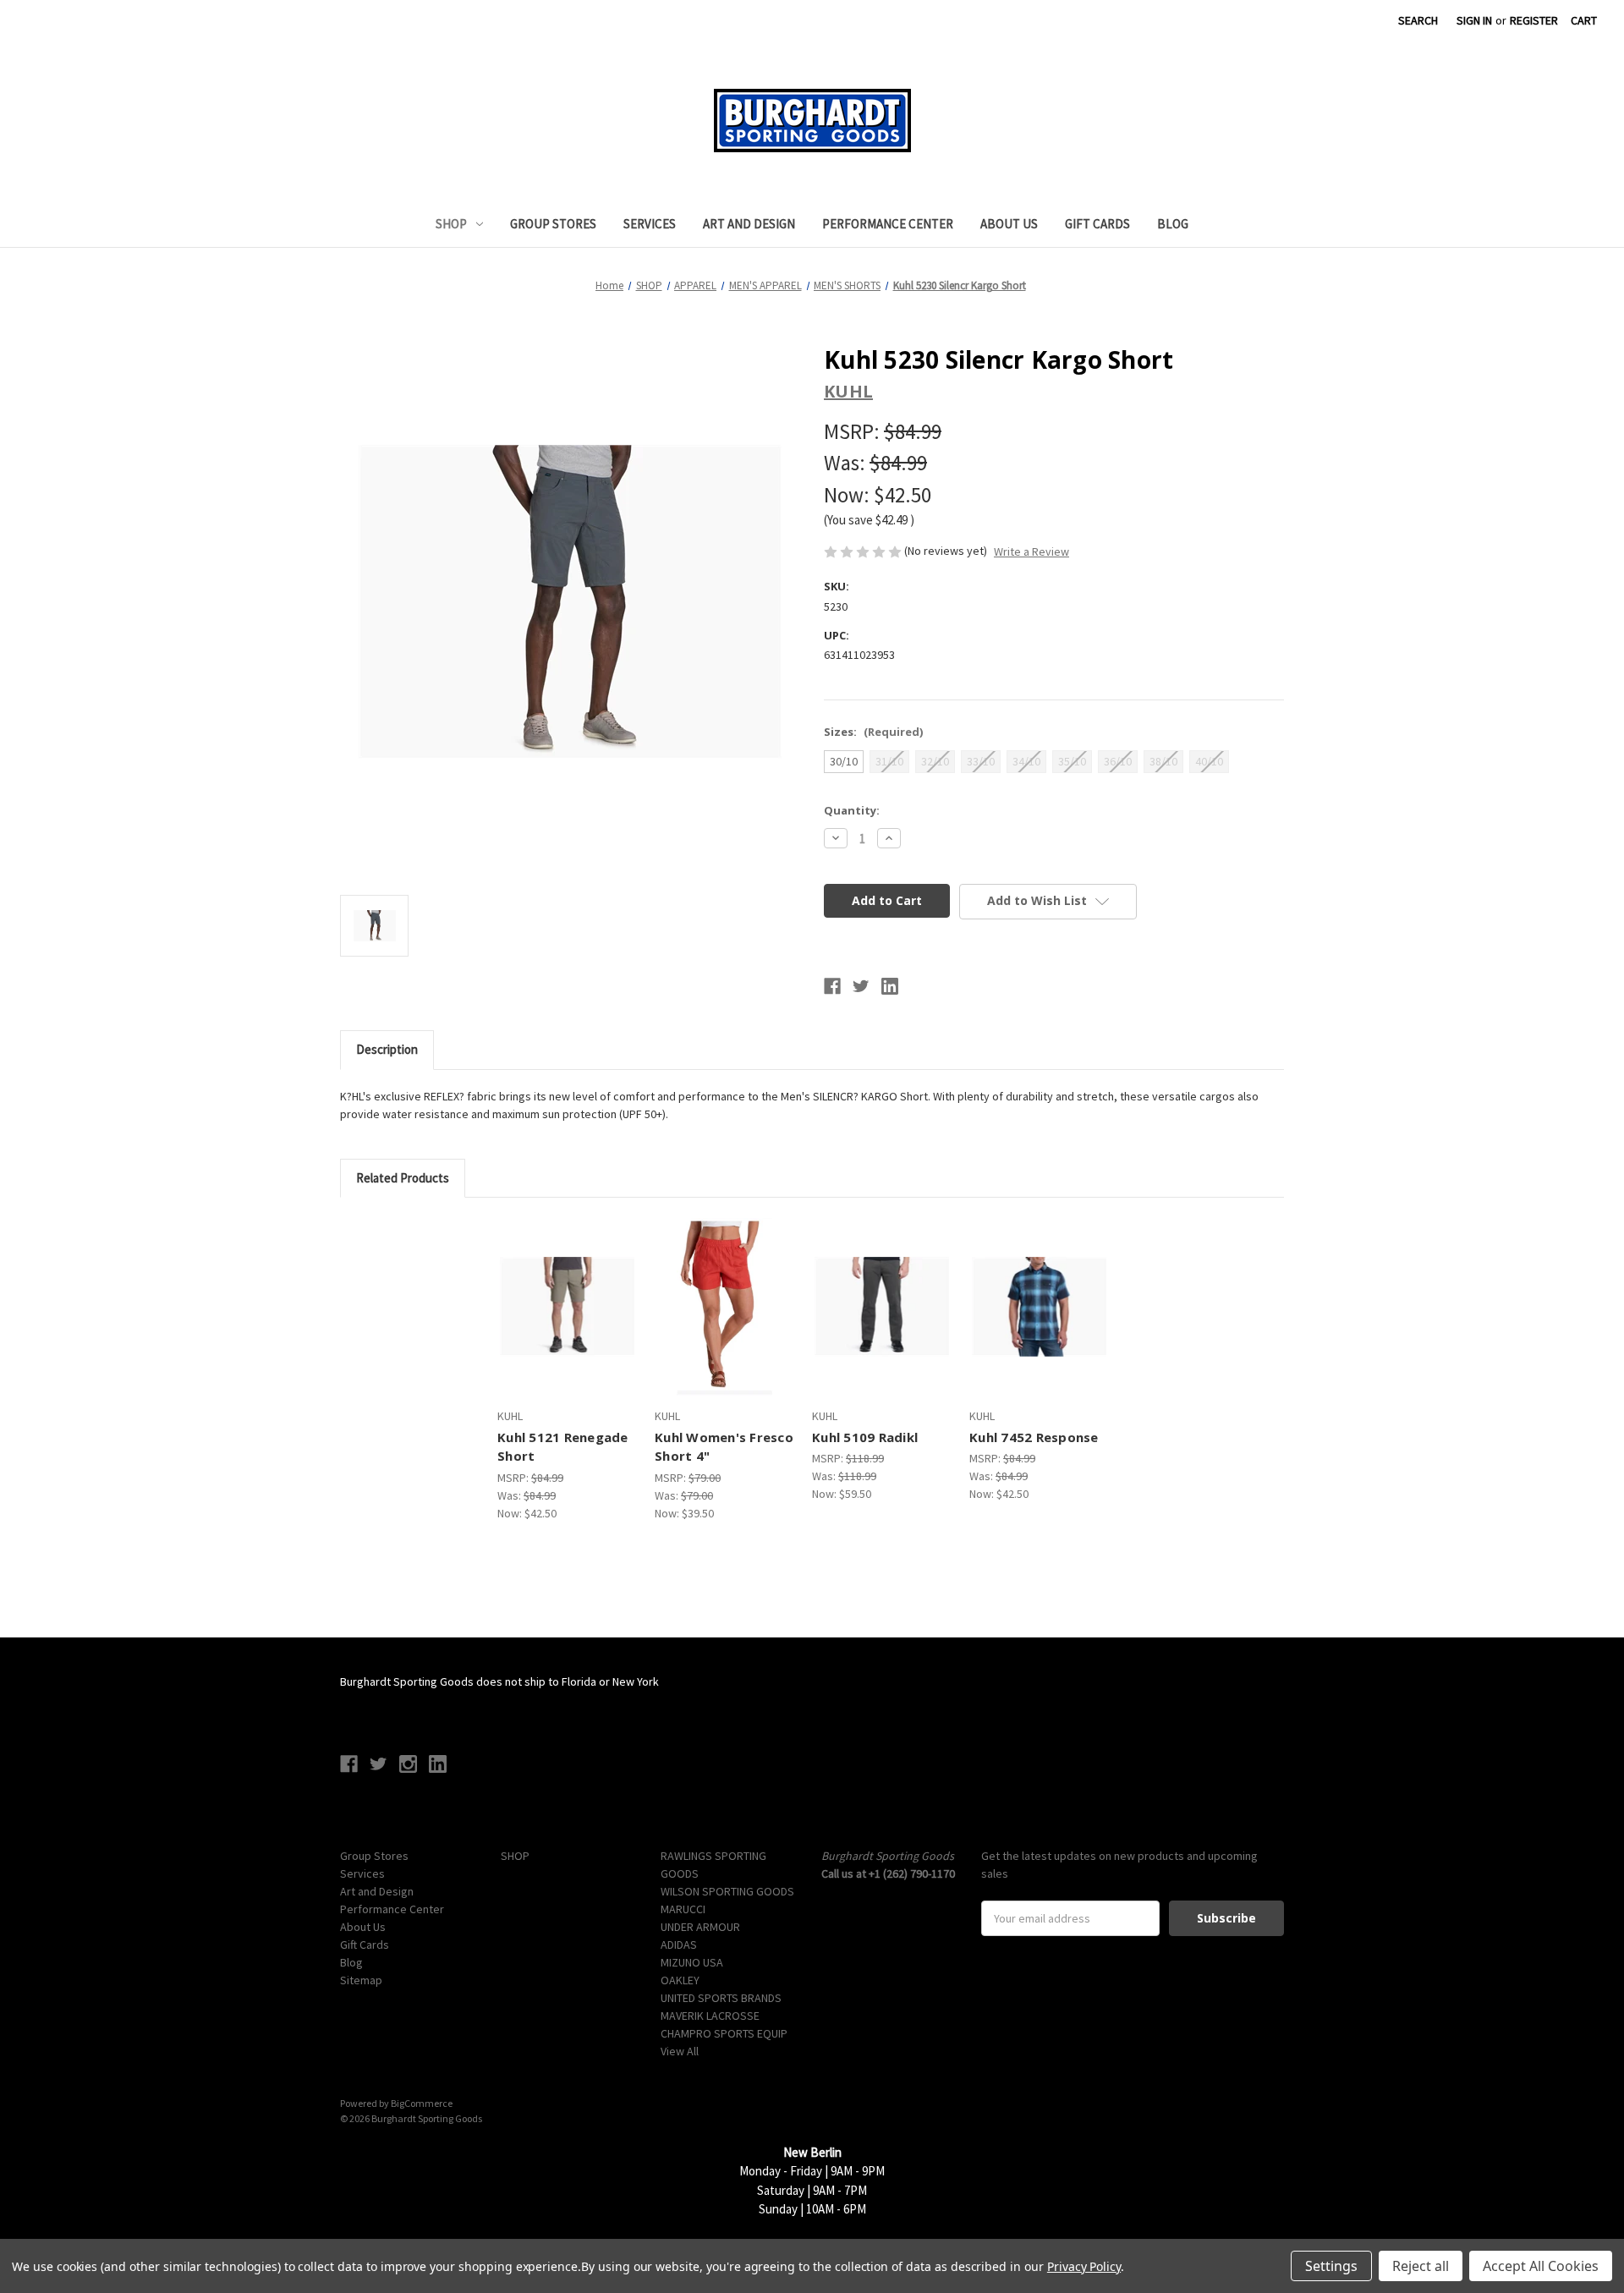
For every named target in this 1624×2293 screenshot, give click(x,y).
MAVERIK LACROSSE (710, 2016)
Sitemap (361, 1980)
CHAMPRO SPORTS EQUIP (724, 2033)
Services (650, 224)
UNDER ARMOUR (700, 1927)
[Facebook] (832, 986)
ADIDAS (679, 1945)
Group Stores (553, 224)
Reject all (1421, 2266)
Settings (1331, 2266)
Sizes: (873, 732)
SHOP (451, 224)
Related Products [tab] (403, 1178)
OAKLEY (680, 1980)
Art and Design (749, 224)
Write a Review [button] (1031, 551)
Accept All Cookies (1541, 2266)
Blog (1173, 224)
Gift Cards (1097, 224)
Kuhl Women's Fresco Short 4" (724, 1447)
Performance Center (888, 224)
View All (680, 2051)
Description (387, 1049)
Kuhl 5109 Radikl (865, 1437)
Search (1418, 20)
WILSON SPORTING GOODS (727, 1891)
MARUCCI (683, 1909)
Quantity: (852, 810)
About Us (1009, 224)
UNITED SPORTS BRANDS (721, 1998)
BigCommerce (422, 2103)
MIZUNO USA (692, 1962)
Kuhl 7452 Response (1034, 1437)
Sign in (1474, 20)
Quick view (551, 1292)
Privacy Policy (1084, 2266)
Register (1534, 20)
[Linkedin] (890, 986)
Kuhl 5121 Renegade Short (563, 1447)
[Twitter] (861, 986)
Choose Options (567, 1321)
